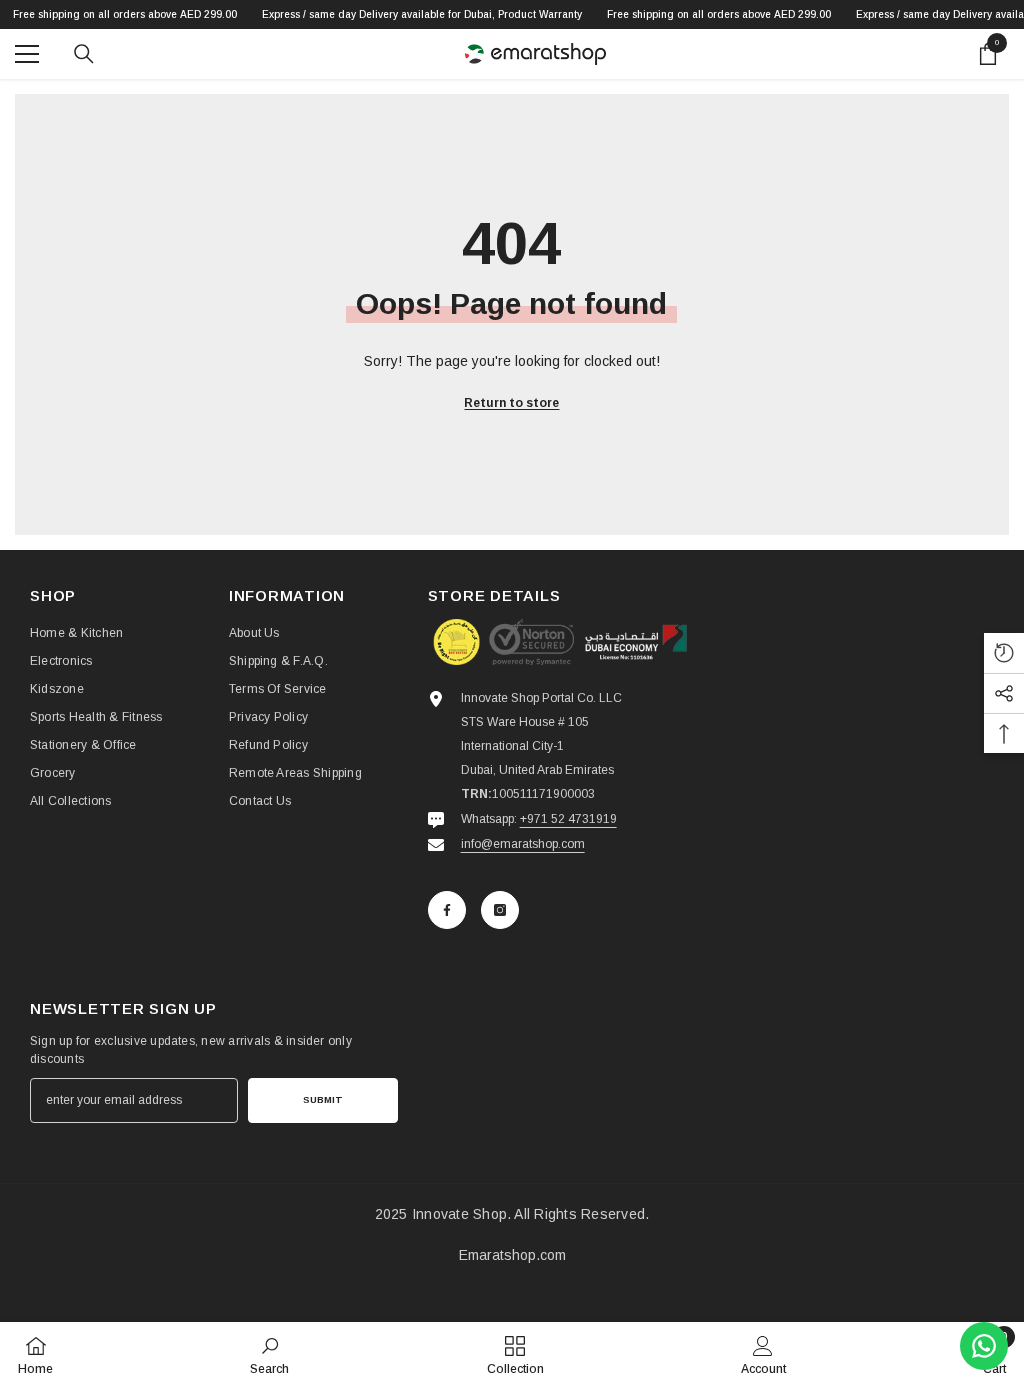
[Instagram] (500, 910)
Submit (323, 1099)
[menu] (27, 54)
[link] (269, 1354)
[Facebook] (447, 910)
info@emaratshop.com (523, 844)
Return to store (511, 403)
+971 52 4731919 (568, 819)
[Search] (84, 54)
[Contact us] (984, 1346)
